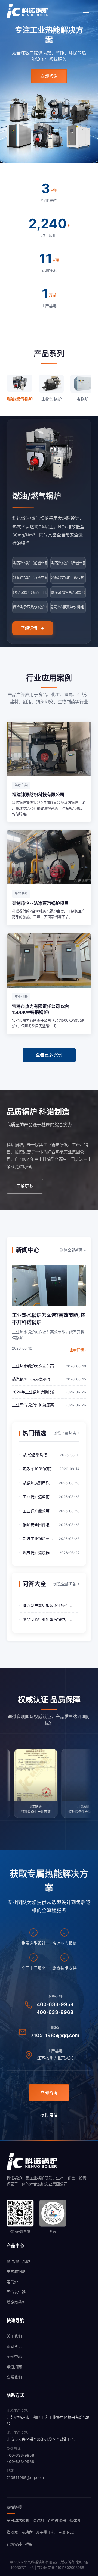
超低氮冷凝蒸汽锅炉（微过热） (68, 578)
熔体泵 (75, 2520)
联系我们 (14, 2377)
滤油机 (38, 2520)
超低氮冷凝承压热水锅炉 (30, 607)
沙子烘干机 (45, 2532)
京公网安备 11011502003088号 (62, 2568)
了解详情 (29, 628)
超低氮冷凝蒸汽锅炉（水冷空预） (30, 578)
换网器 (12, 2532)
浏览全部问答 (66, 1584)
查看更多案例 (49, 1055)
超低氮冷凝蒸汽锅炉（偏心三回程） (30, 592)
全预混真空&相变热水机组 (68, 607)
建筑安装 (14, 2544)
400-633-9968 (55, 2012)
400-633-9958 (55, 2004)
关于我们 (14, 2336)
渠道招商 (14, 2367)
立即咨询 (49, 76)
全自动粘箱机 (18, 2520)
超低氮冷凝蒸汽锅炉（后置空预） (68, 563)
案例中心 (14, 2356)
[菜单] (86, 11)
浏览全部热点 (66, 1433)
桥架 (29, 2544)
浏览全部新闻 (73, 1250)
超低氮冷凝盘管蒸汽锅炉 (68, 592)
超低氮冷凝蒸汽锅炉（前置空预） (30, 563)
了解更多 (25, 1186)
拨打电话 (49, 2115)
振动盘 (27, 2532)
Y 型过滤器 (57, 2520)
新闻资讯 (14, 2346)
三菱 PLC (66, 2532)
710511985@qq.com (55, 2035)
